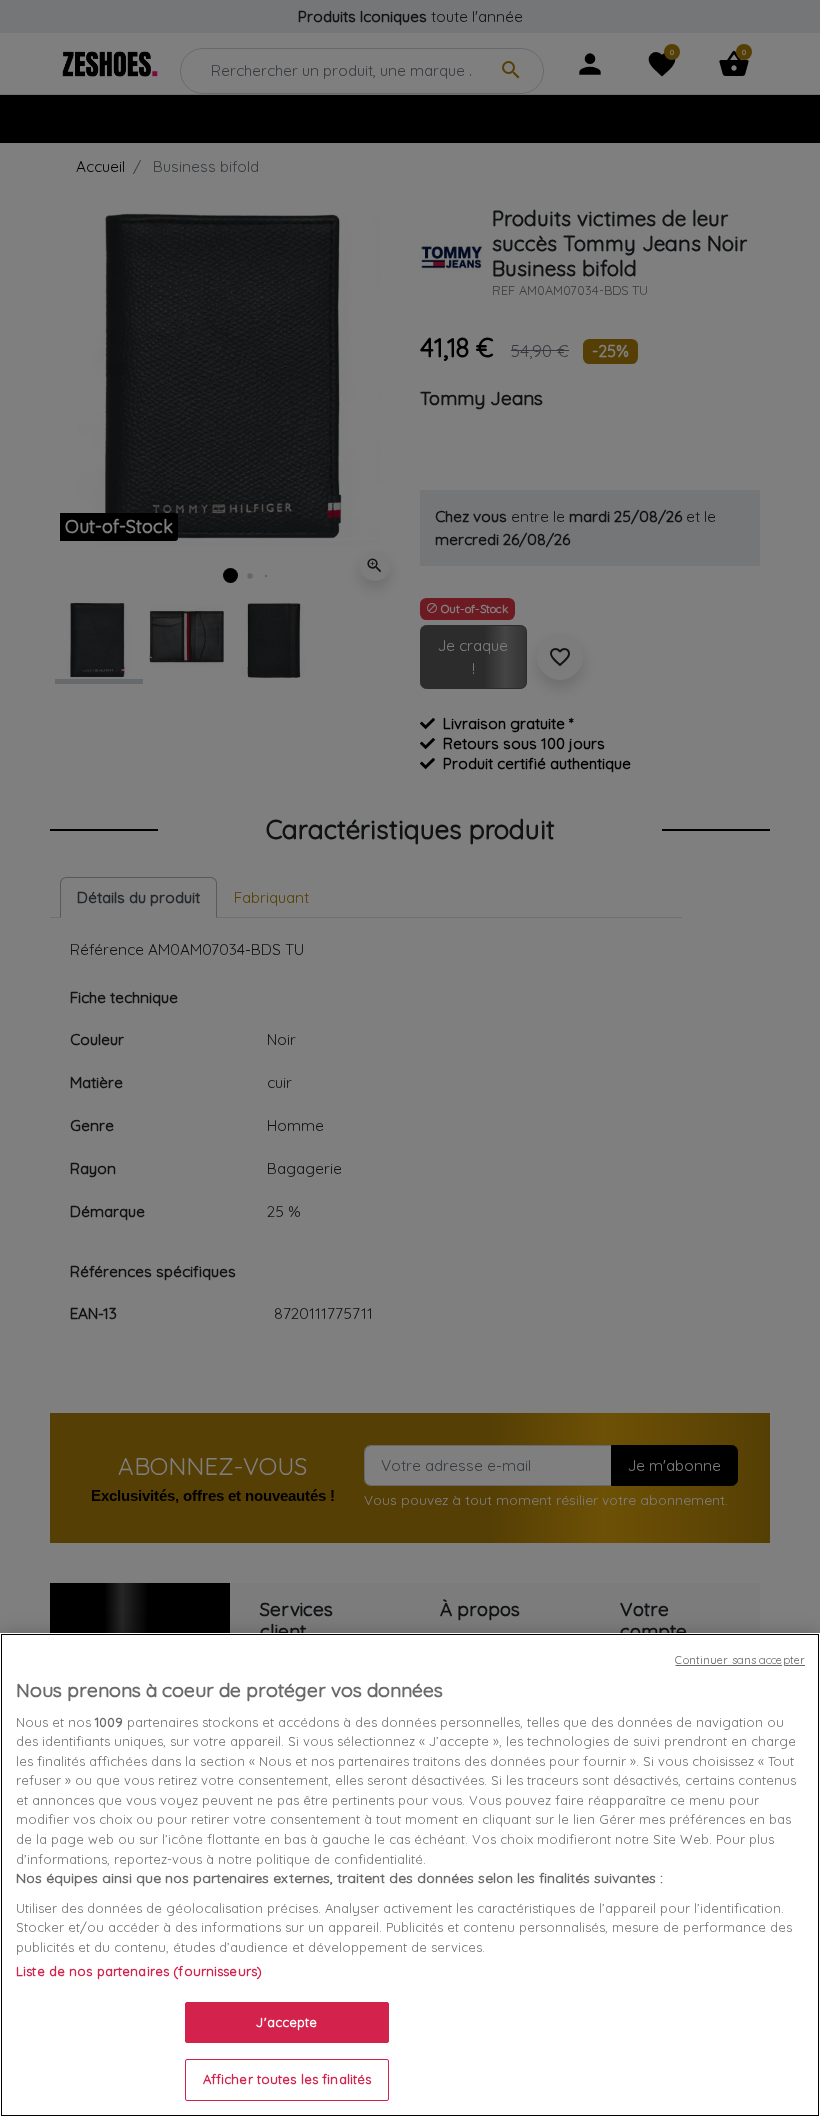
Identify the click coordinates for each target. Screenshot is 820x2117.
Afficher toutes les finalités (287, 2079)
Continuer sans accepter (740, 1660)
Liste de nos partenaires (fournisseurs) (139, 1971)
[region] (410, 1875)
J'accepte (286, 2022)
